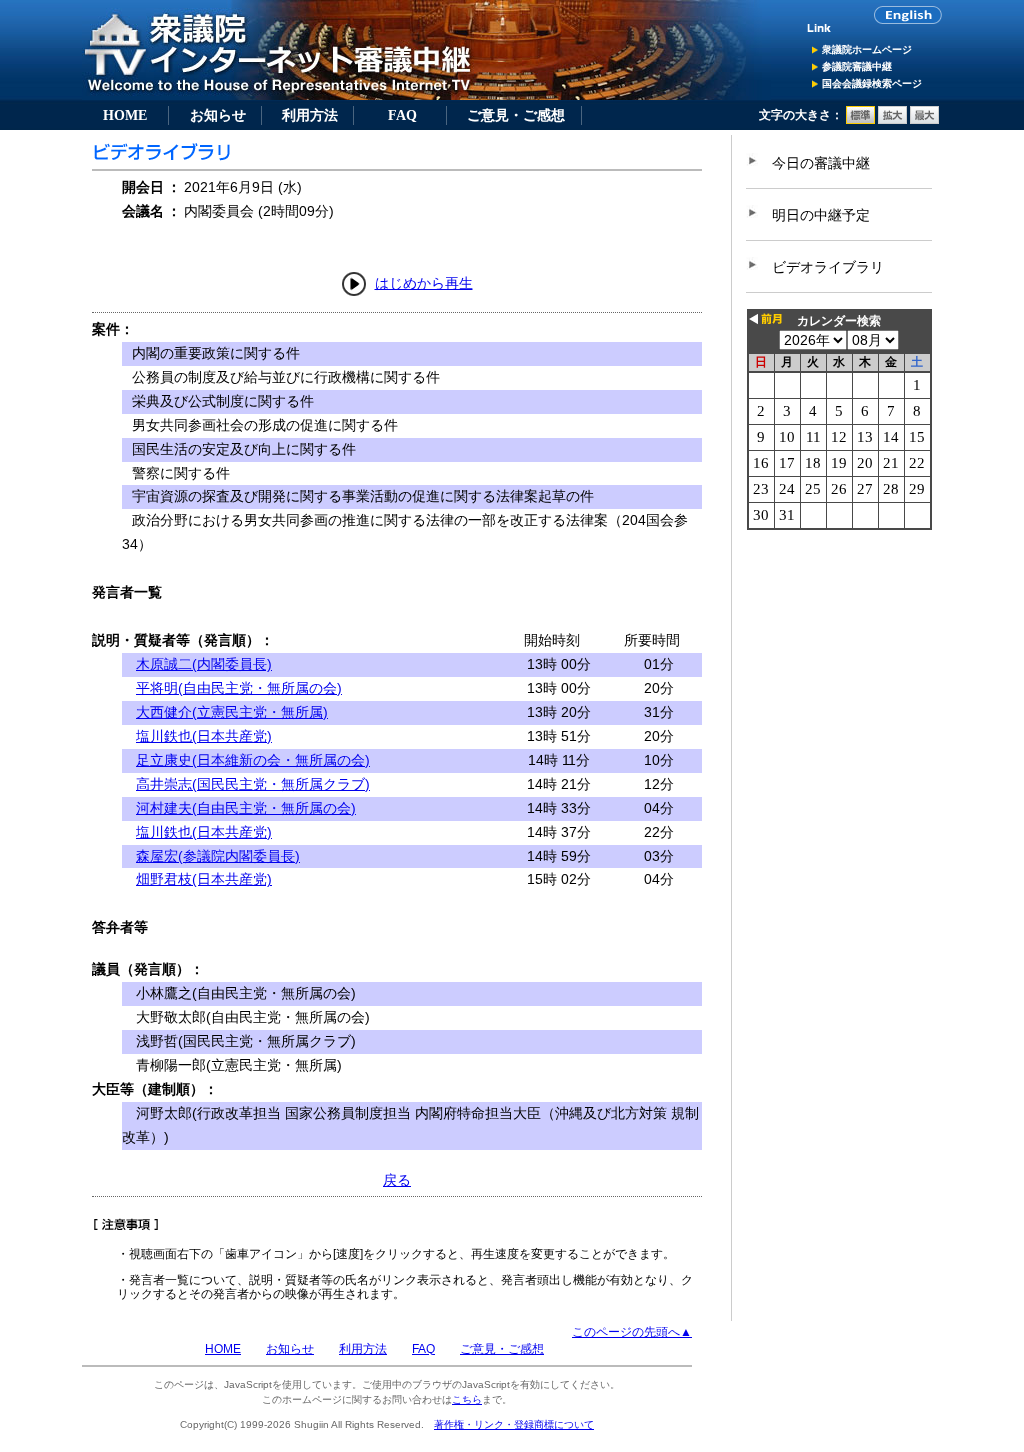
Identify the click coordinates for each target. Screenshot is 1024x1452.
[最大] (924, 120)
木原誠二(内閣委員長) (204, 664)
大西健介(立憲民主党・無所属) (232, 712)
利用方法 (310, 115)
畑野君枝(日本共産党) (204, 879)
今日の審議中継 (821, 163)
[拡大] (892, 120)
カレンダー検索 (839, 321)
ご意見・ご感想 (516, 115)
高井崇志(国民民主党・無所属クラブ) (253, 784)
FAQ (402, 115)
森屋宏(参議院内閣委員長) (218, 856)
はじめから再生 (424, 283)
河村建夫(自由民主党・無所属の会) (246, 808)
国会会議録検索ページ (872, 83)
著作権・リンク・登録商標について (514, 1424)
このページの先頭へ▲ (632, 1332)
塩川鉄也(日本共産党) (204, 736)
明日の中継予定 (821, 215)
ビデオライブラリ (828, 267)
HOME (125, 115)
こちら (467, 1399)
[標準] (860, 120)
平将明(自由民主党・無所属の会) (239, 688)
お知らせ (218, 115)
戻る (397, 1180)
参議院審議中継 (857, 66)
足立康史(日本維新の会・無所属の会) (253, 760)
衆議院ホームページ (867, 49)
